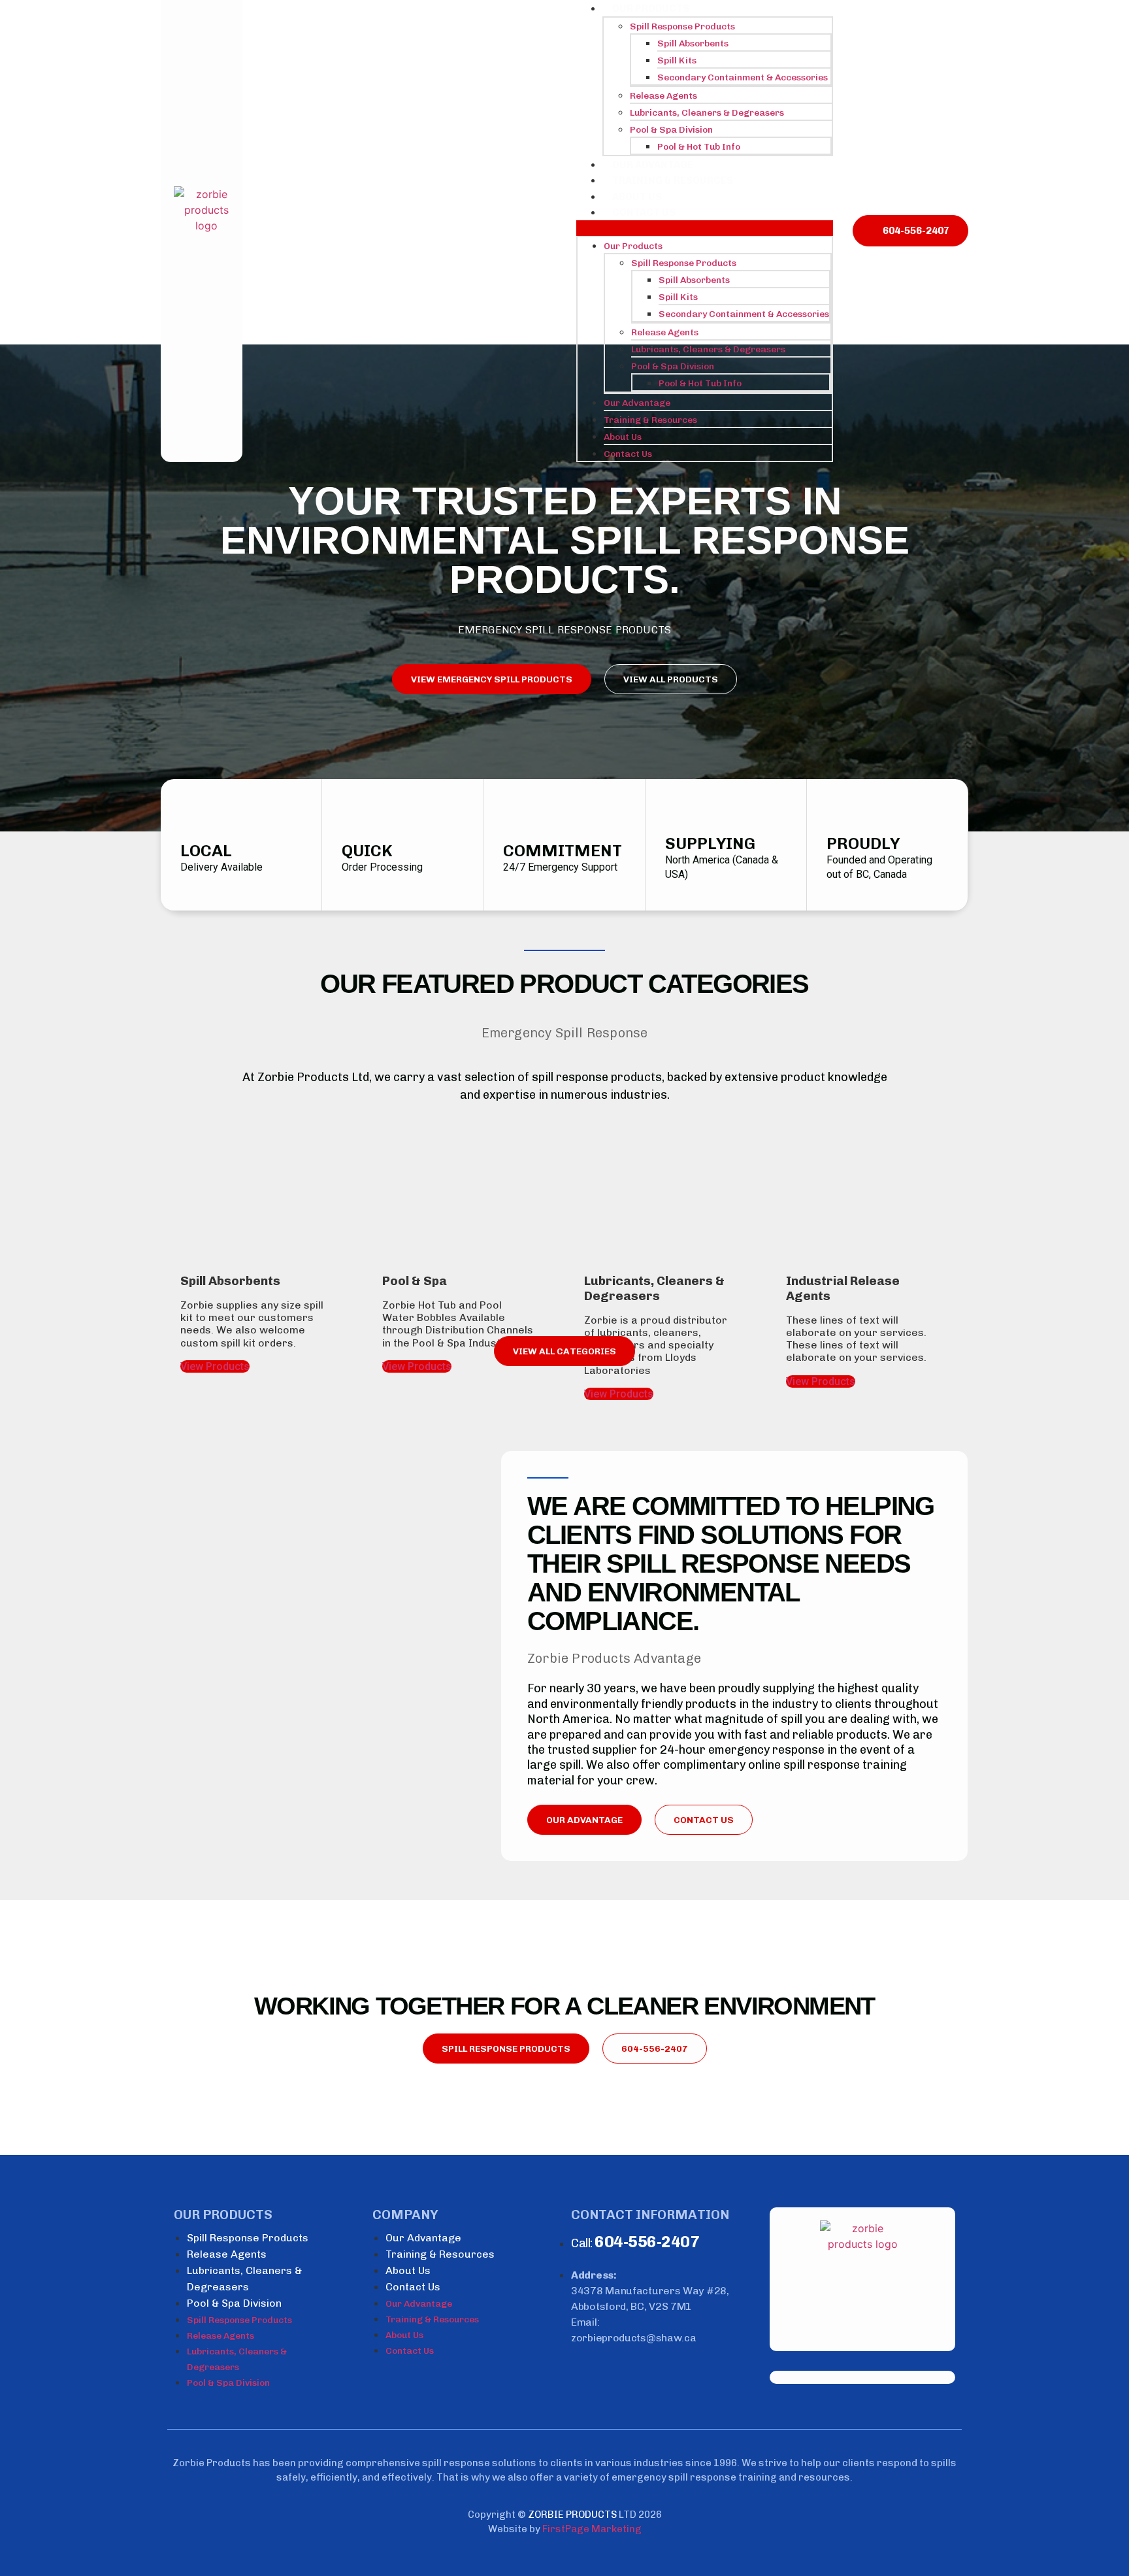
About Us (637, 197)
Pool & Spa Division (671, 130)
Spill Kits (677, 60)
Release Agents (663, 96)
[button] (705, 228)
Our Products (651, 8)
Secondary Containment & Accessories (743, 77)
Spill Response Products (682, 26)
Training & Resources (673, 180)
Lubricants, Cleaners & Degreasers (707, 113)
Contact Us (644, 212)
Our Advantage (653, 165)
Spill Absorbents (693, 43)
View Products (215, 1366)
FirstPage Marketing (592, 2529)
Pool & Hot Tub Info (699, 147)
